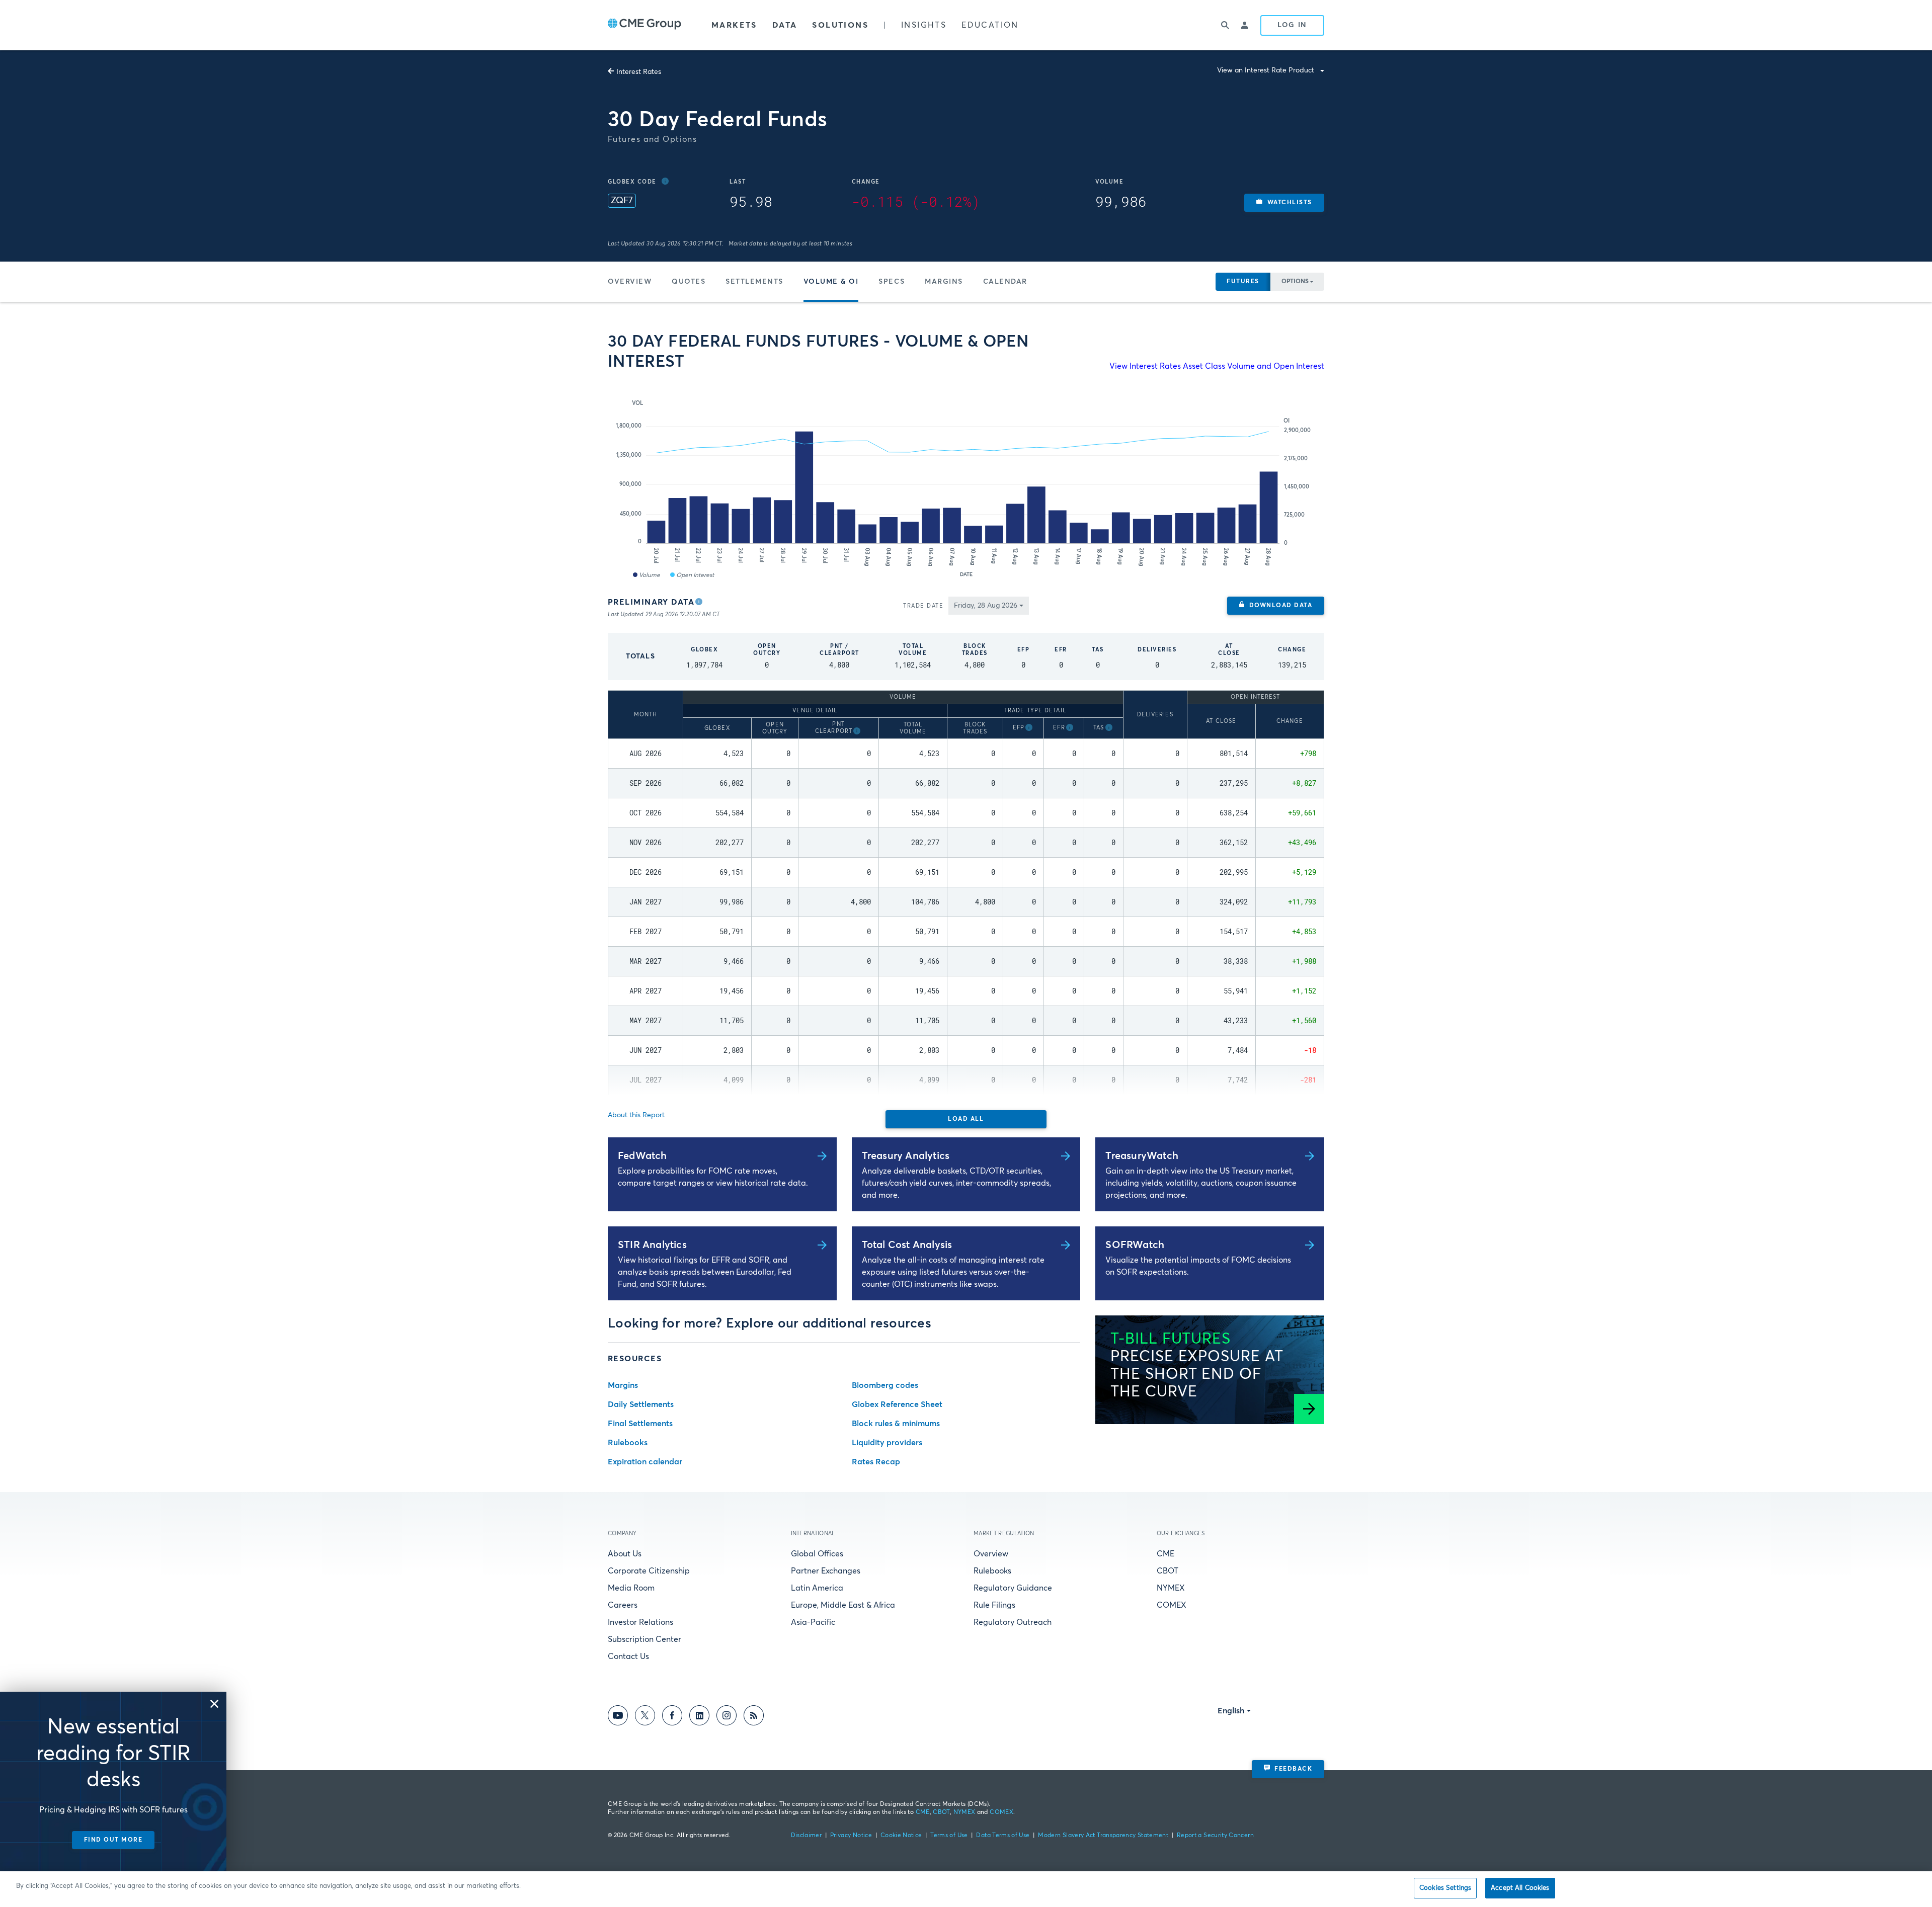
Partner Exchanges (826, 1571)
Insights (924, 25)
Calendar (1005, 282)
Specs (892, 282)
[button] (1284, 203)
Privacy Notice (851, 1836)
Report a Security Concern (1215, 1836)
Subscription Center (645, 1639)
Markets (734, 25)
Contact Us (628, 1656)
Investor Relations (640, 1622)
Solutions (840, 25)
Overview (630, 282)
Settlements (754, 282)
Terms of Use (949, 1836)
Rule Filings (994, 1605)
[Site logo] (645, 25)
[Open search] (1225, 25)
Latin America (817, 1588)
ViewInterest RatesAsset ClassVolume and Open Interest (1217, 366)
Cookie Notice (901, 1836)
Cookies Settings (1445, 1888)
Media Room (631, 1588)
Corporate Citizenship (649, 1571)
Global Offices (817, 1554)
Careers (623, 1605)
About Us (625, 1554)
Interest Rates (639, 72)
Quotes (689, 282)
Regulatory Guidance (1013, 1588)
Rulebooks (992, 1571)
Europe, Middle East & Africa (843, 1605)
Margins (944, 282)
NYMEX (1171, 1588)
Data (785, 25)
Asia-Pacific (813, 1622)
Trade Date (923, 606)
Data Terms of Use (1003, 1836)
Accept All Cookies (1520, 1888)
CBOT (1168, 1571)
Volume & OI (831, 282)
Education (990, 25)
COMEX (1172, 1605)
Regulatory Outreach (1013, 1622)
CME (1165, 1554)
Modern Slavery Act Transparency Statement (1103, 1836)
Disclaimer (807, 1836)
